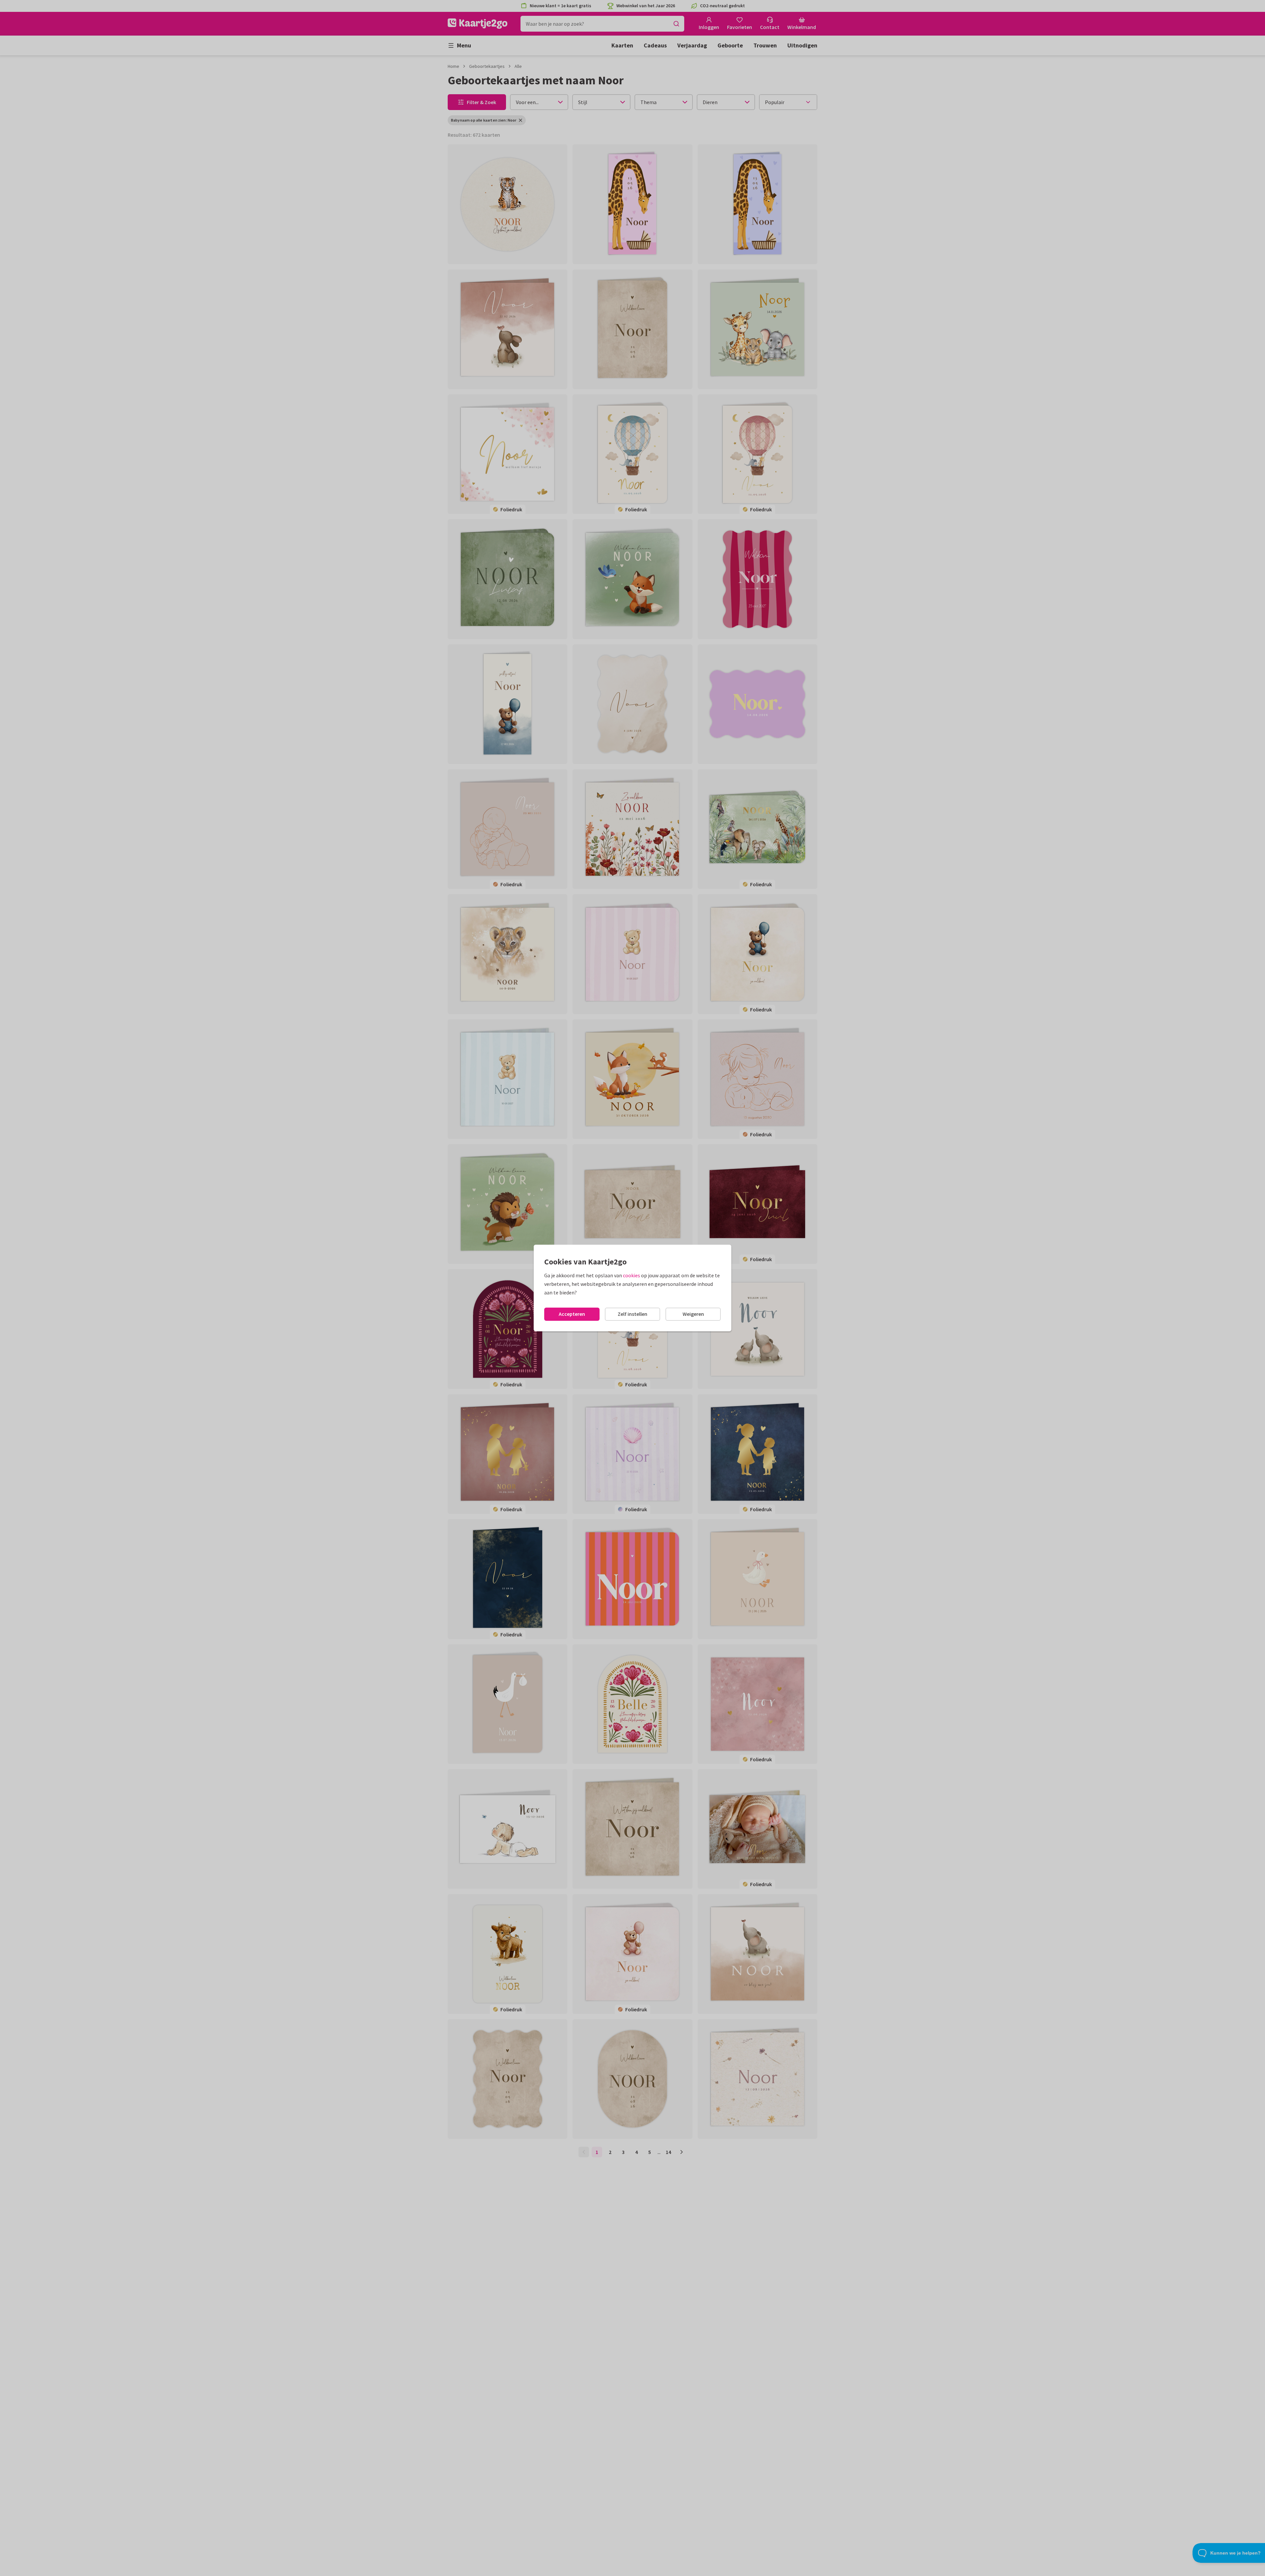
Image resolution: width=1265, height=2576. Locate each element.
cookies (632, 1275)
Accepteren (572, 1314)
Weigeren (693, 1314)
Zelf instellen (632, 1314)
